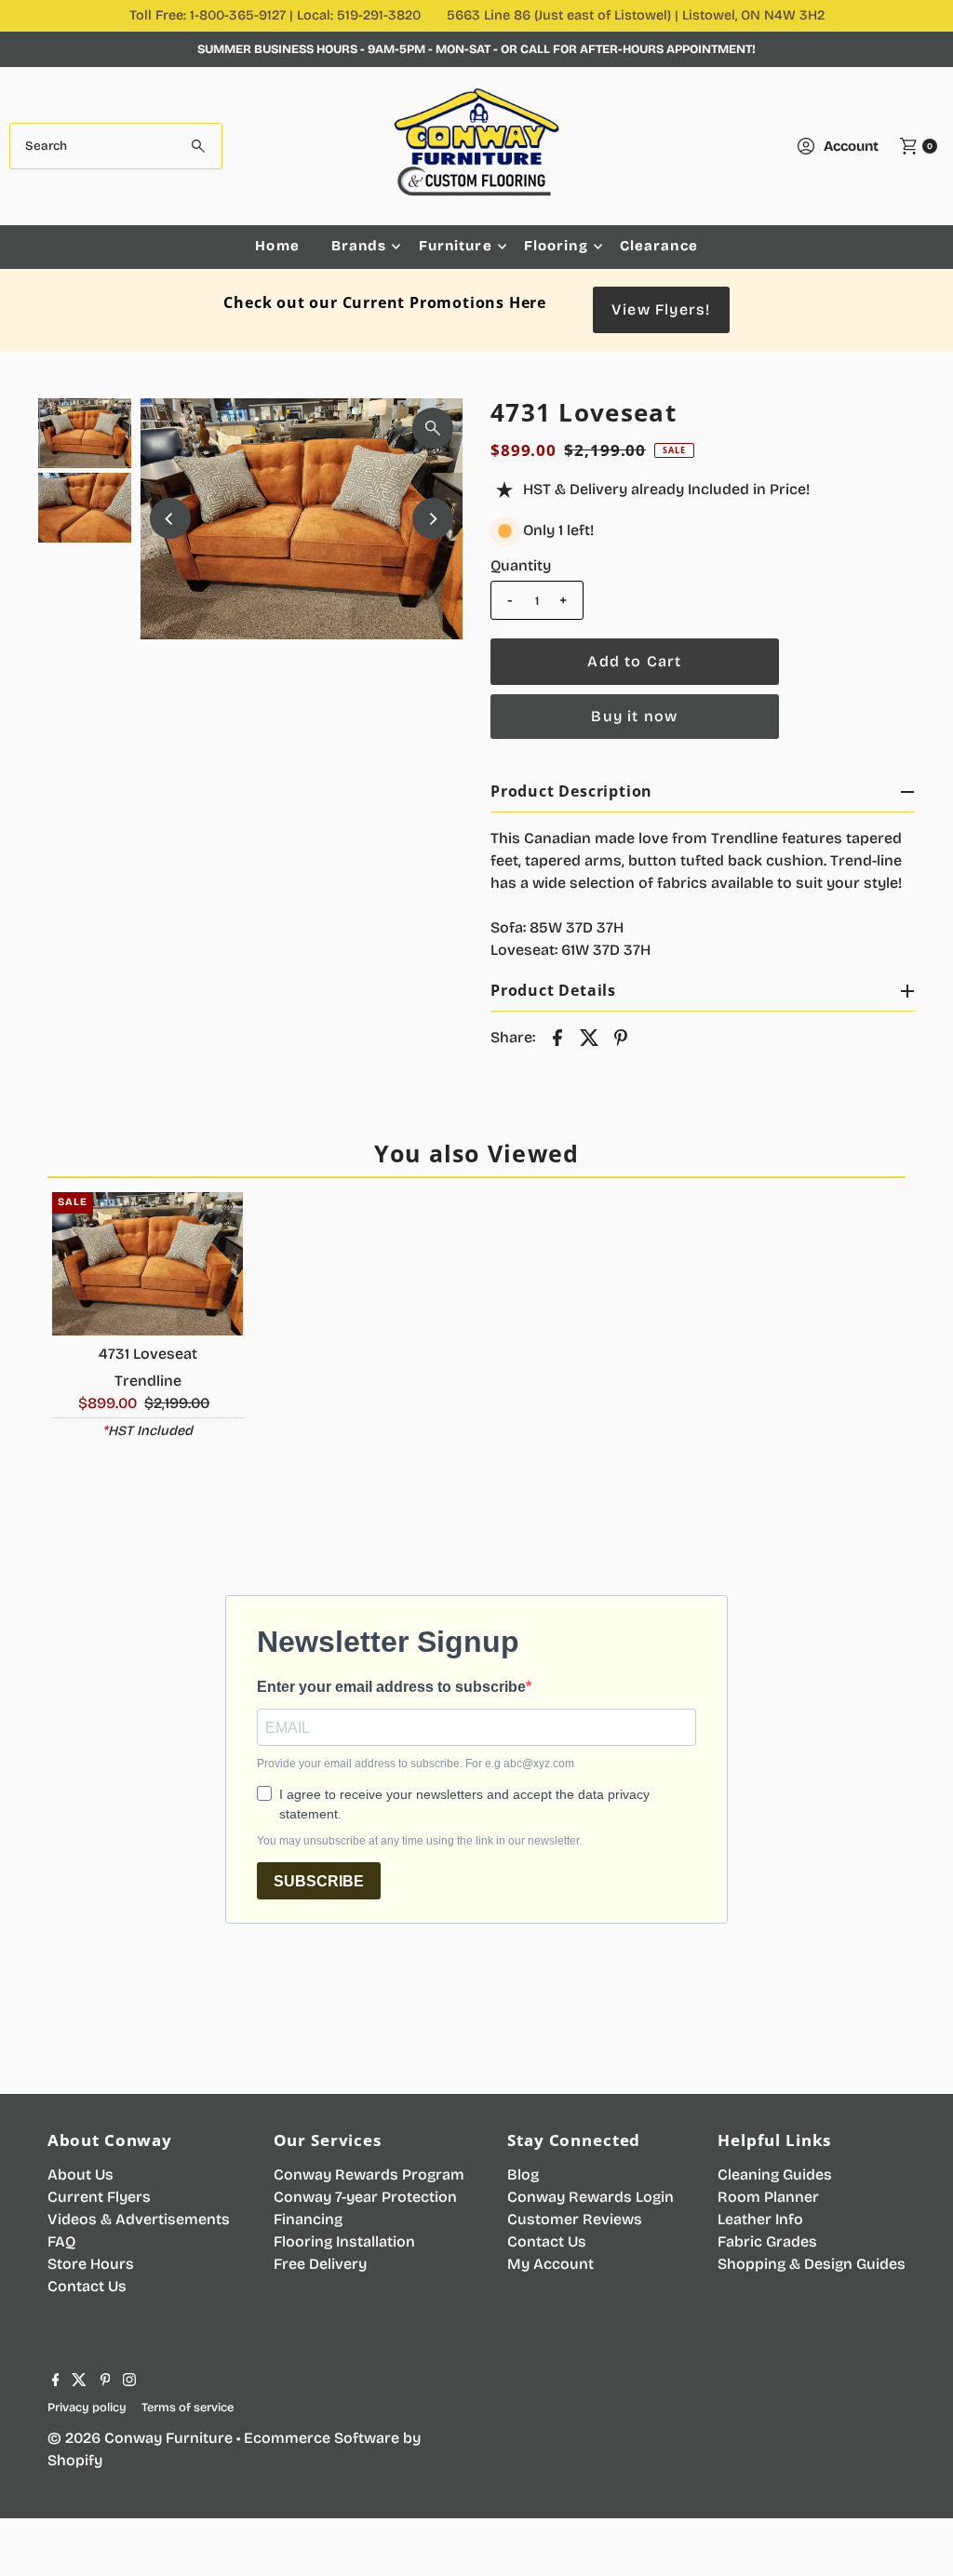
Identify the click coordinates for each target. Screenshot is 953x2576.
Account (851, 146)
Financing (308, 2219)
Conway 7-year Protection (365, 2197)
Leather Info (760, 2219)
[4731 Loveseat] (148, 1264)
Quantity (521, 565)
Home (277, 246)
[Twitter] (79, 2381)
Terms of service (188, 2407)
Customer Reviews (575, 2219)
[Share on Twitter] (589, 1037)
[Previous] (170, 518)
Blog (523, 2174)
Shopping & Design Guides (812, 2264)
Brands (359, 246)
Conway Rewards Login (591, 2197)
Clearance (659, 246)
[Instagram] (129, 2381)
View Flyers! (661, 309)
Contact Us (87, 2286)
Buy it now (634, 716)
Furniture (456, 246)
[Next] (433, 518)
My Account (550, 2264)
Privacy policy (87, 2407)
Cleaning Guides (775, 2174)
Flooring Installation (344, 2241)
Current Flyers (99, 2197)
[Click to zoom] (433, 428)
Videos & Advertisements (139, 2219)
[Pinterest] (106, 2381)
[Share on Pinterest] (621, 1037)
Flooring (556, 246)
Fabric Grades (767, 2241)
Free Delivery (320, 2264)
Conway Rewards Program (369, 2174)
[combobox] (115, 146)
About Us (81, 2174)
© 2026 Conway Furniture (140, 2438)
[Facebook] (56, 2381)
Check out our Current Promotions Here (385, 302)
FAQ (61, 2241)
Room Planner (768, 2197)
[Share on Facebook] (557, 1037)
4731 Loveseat (148, 1354)
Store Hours (91, 2264)
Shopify (75, 2460)
